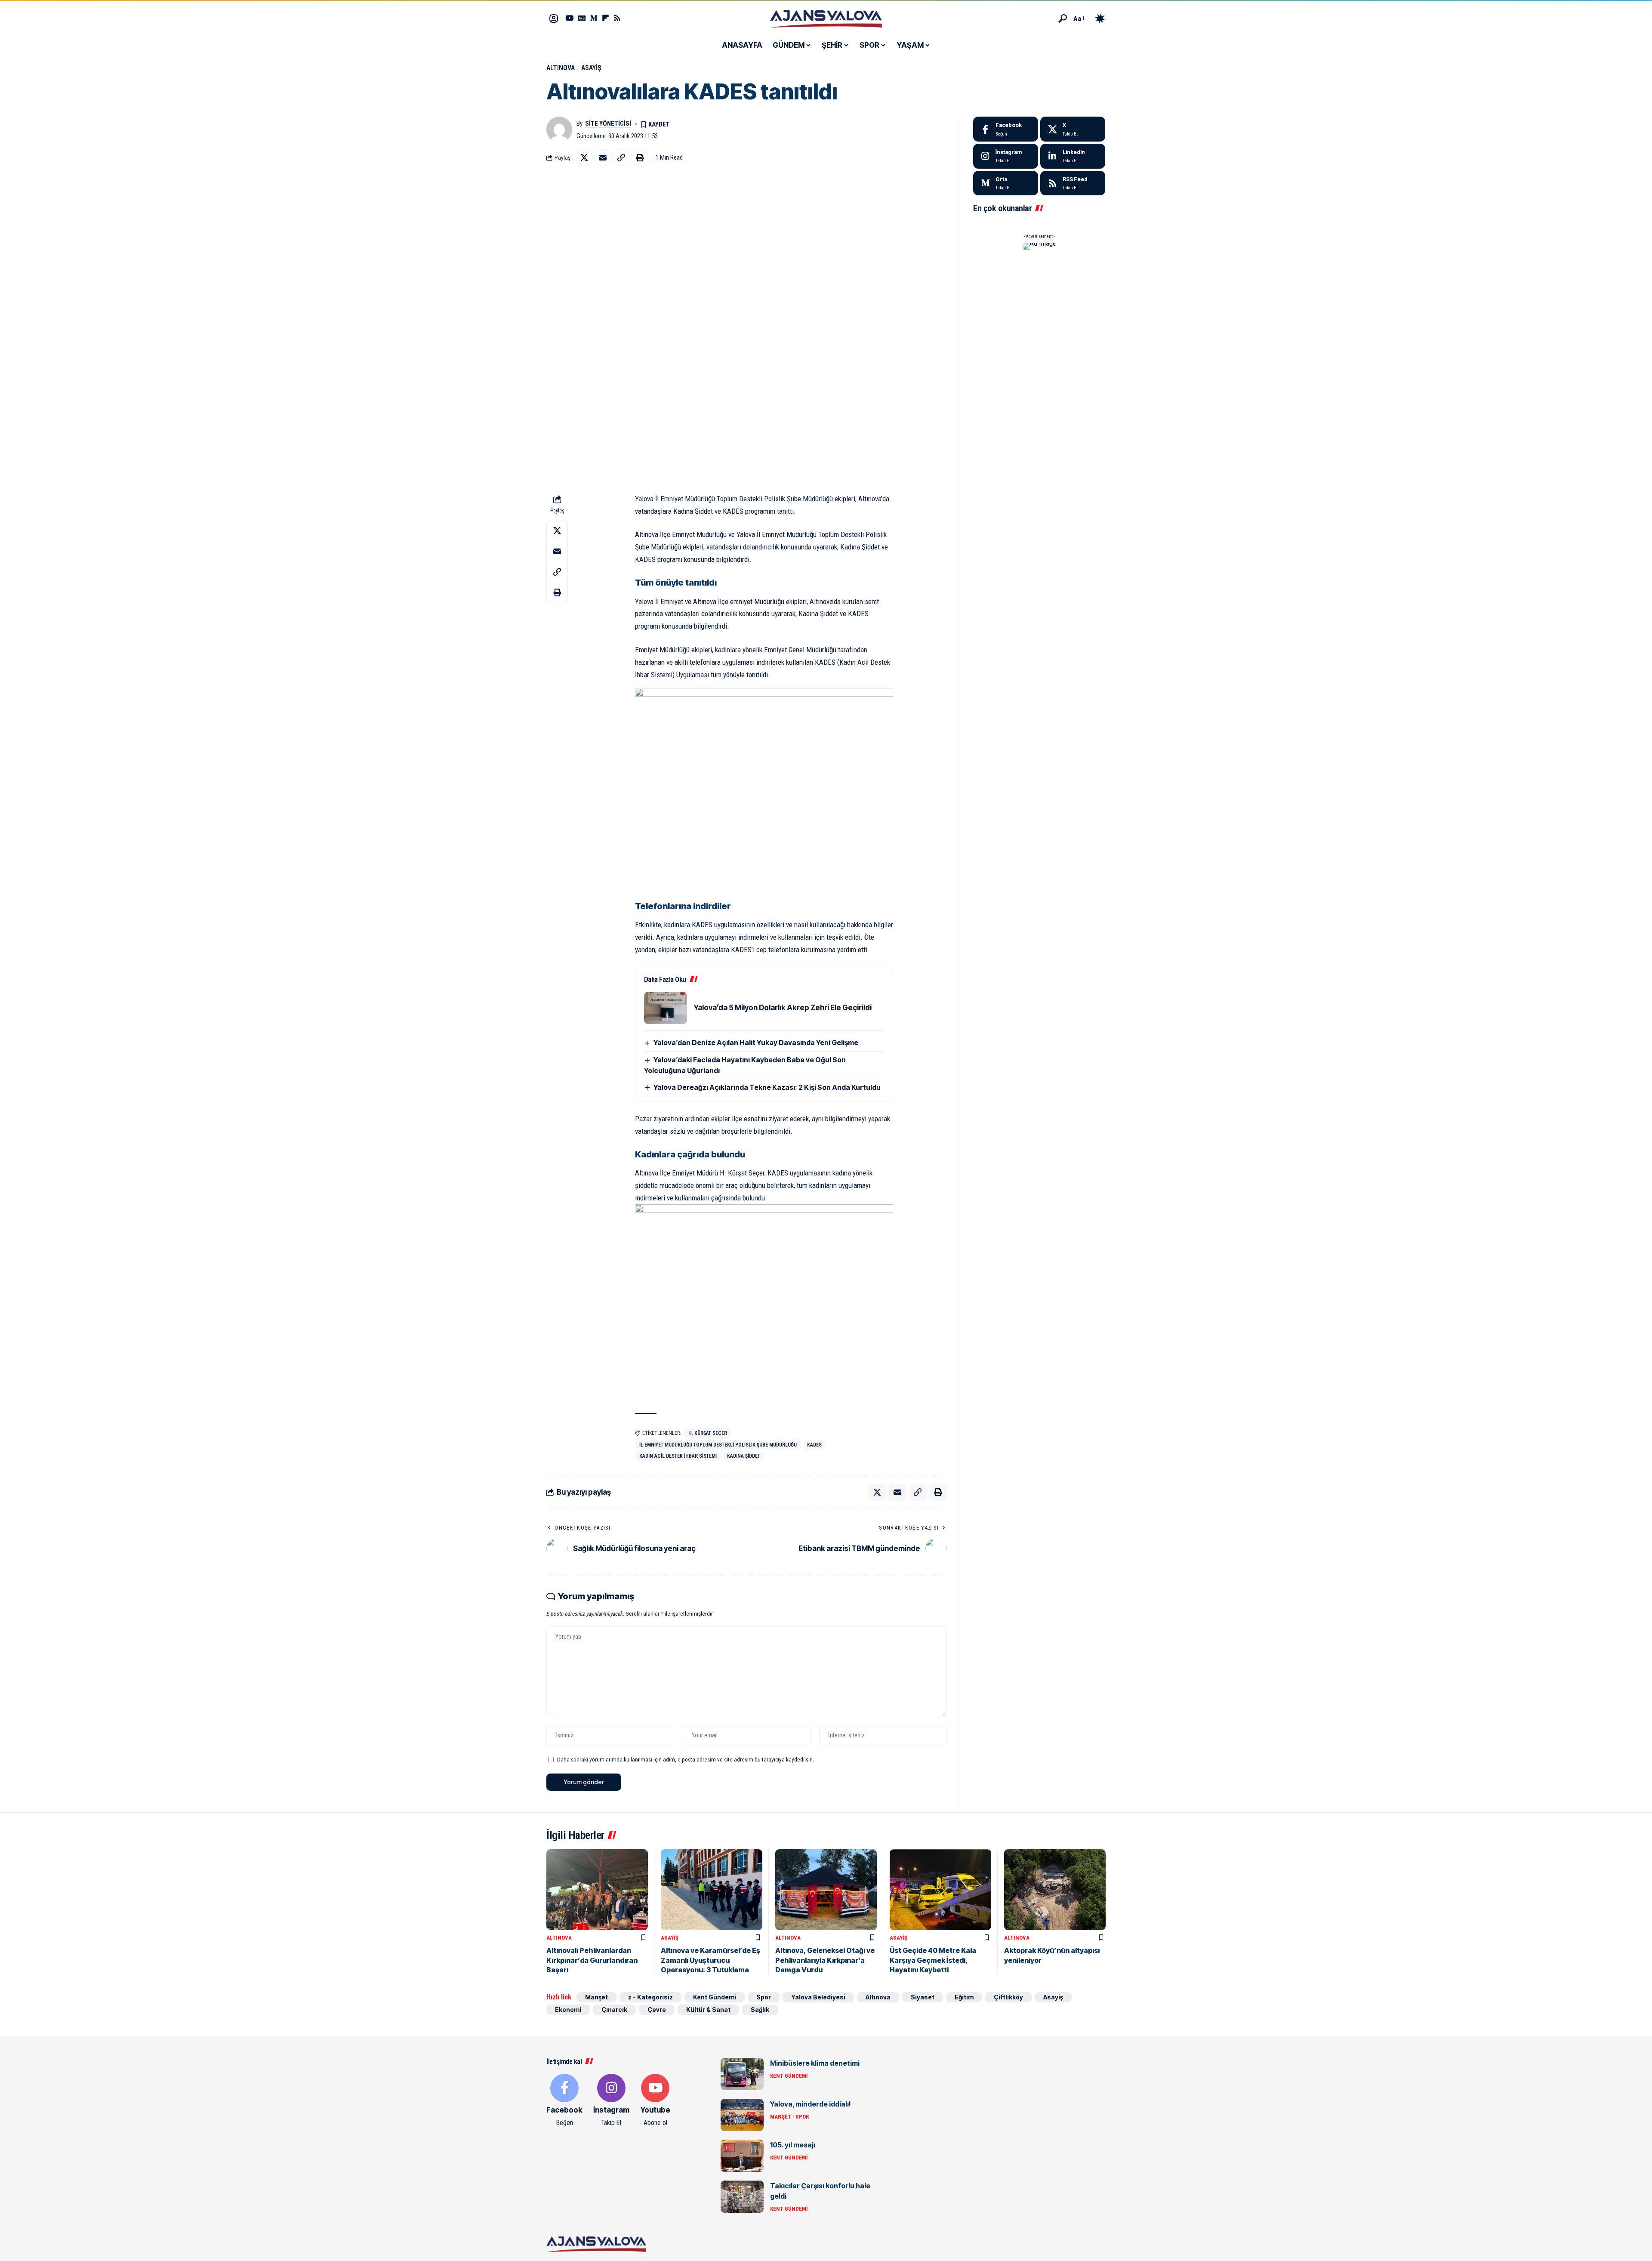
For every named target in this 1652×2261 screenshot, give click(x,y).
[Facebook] (1006, 129)
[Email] (603, 157)
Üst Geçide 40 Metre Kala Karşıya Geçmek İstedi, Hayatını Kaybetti (933, 1960)
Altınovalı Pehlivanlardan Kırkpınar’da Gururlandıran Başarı (592, 1960)
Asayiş (591, 68)
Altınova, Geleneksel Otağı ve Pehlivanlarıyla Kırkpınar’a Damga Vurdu (825, 1960)
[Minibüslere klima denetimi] (742, 2074)
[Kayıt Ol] (554, 19)
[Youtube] (655, 2101)
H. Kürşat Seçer (708, 1433)
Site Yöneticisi (608, 123)
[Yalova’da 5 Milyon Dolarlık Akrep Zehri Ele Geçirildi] (666, 1008)
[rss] (1073, 183)
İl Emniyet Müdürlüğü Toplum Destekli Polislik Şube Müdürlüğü (718, 1445)
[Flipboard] (606, 18)
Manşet (596, 1997)
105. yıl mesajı (793, 2145)
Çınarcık (614, 2010)
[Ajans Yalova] (826, 19)
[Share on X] (584, 157)
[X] (1073, 129)
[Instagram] (1006, 156)
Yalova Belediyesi (818, 1997)
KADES (814, 1445)
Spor (764, 1997)
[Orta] (594, 18)
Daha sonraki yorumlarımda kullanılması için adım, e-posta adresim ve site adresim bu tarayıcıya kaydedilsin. (686, 1759)
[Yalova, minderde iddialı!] (742, 2115)
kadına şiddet (744, 1456)
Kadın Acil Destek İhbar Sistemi (678, 1456)
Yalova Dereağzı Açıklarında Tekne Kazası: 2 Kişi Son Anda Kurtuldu (767, 1087)
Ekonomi (568, 2010)
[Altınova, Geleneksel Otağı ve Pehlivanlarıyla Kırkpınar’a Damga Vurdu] (826, 1890)
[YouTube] (569, 18)
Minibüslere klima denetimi (815, 2063)
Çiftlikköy (1008, 1997)
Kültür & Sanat (708, 2010)
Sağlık (760, 2010)
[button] (1063, 19)
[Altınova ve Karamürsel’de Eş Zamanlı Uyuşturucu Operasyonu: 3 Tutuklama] (712, 1890)
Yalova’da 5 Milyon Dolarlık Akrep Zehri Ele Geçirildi (783, 1008)
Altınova (561, 68)
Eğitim (964, 1997)
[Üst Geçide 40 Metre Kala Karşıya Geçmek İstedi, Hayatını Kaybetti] (940, 1890)
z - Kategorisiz (650, 1997)
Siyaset (923, 1997)
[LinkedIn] (1073, 156)
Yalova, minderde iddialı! (811, 2104)
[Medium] (1006, 183)
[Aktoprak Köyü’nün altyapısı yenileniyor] (1055, 1890)
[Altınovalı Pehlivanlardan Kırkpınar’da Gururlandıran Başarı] (597, 1890)
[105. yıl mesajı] (742, 2156)
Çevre (657, 2010)
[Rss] (617, 18)
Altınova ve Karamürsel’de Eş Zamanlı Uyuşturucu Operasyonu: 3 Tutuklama (710, 1960)
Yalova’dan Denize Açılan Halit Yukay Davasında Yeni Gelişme (756, 1043)
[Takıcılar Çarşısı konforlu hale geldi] (742, 2197)
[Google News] (582, 18)
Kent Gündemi (715, 1997)
